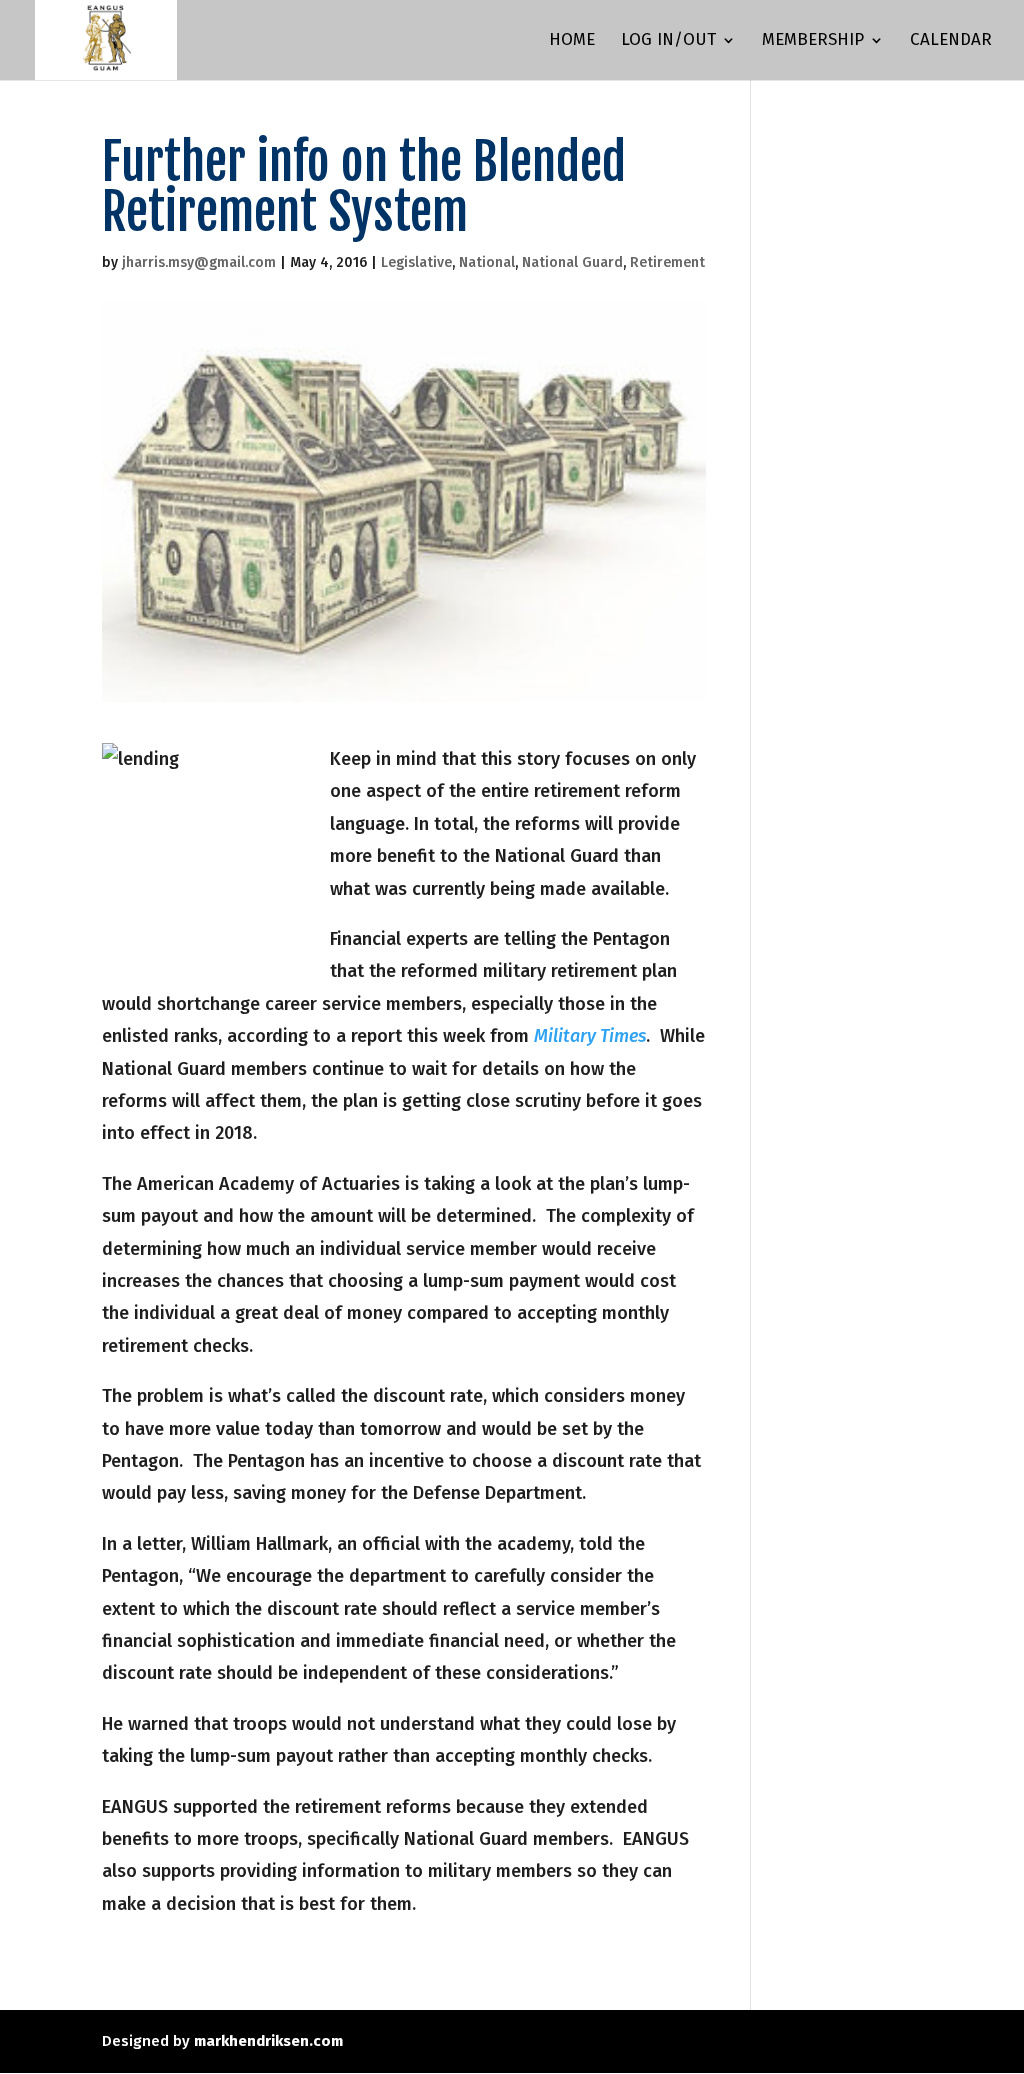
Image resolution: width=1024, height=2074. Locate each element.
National (487, 262)
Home (572, 41)
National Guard (572, 262)
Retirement (667, 262)
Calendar (951, 41)
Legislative (416, 262)
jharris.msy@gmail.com (199, 262)
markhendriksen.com (268, 2041)
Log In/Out (668, 41)
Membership (813, 41)
